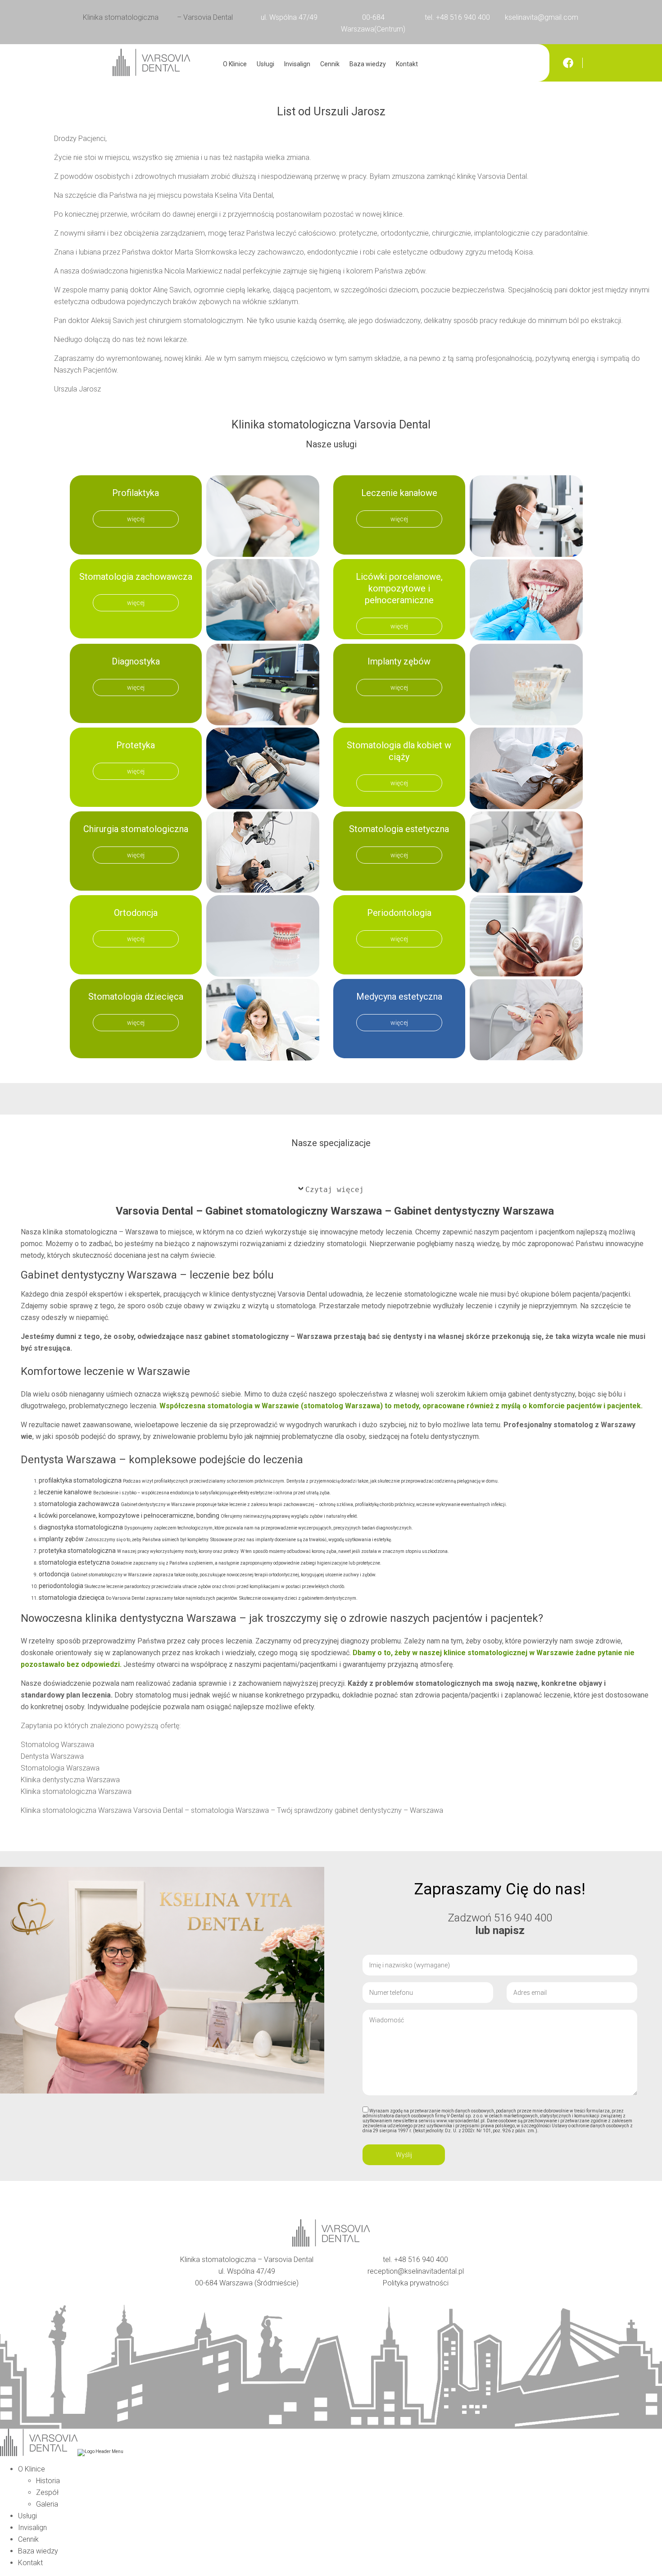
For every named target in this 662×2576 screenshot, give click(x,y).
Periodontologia (399, 913)
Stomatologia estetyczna (399, 829)
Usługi (265, 64)
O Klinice (235, 64)
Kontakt (407, 64)
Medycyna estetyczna (399, 997)
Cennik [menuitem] (28, 2539)
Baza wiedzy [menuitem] (38, 2551)
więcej (136, 519)
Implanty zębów (399, 661)
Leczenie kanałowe (399, 493)
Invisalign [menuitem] (32, 2528)
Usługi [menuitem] (27, 2516)
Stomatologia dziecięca (136, 997)
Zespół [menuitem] (47, 2492)
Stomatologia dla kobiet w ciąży (399, 751)
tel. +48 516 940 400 (457, 17)
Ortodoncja (136, 913)
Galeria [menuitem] (47, 2504)
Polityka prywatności (416, 2283)
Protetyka (136, 745)
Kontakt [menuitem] (30, 2563)
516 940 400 (523, 1918)
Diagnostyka (136, 661)
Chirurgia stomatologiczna (136, 829)
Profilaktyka (136, 493)
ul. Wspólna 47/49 (289, 17)
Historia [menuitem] (48, 2481)
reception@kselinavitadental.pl (416, 2271)
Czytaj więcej (335, 1190)
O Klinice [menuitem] (32, 2469)
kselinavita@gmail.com (542, 17)
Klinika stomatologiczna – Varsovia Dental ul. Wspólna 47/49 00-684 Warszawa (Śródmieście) (247, 2271)
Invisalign (297, 64)
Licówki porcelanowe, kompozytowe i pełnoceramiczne (399, 588)
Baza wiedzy (368, 64)
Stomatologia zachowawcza (136, 577)
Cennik (330, 64)
